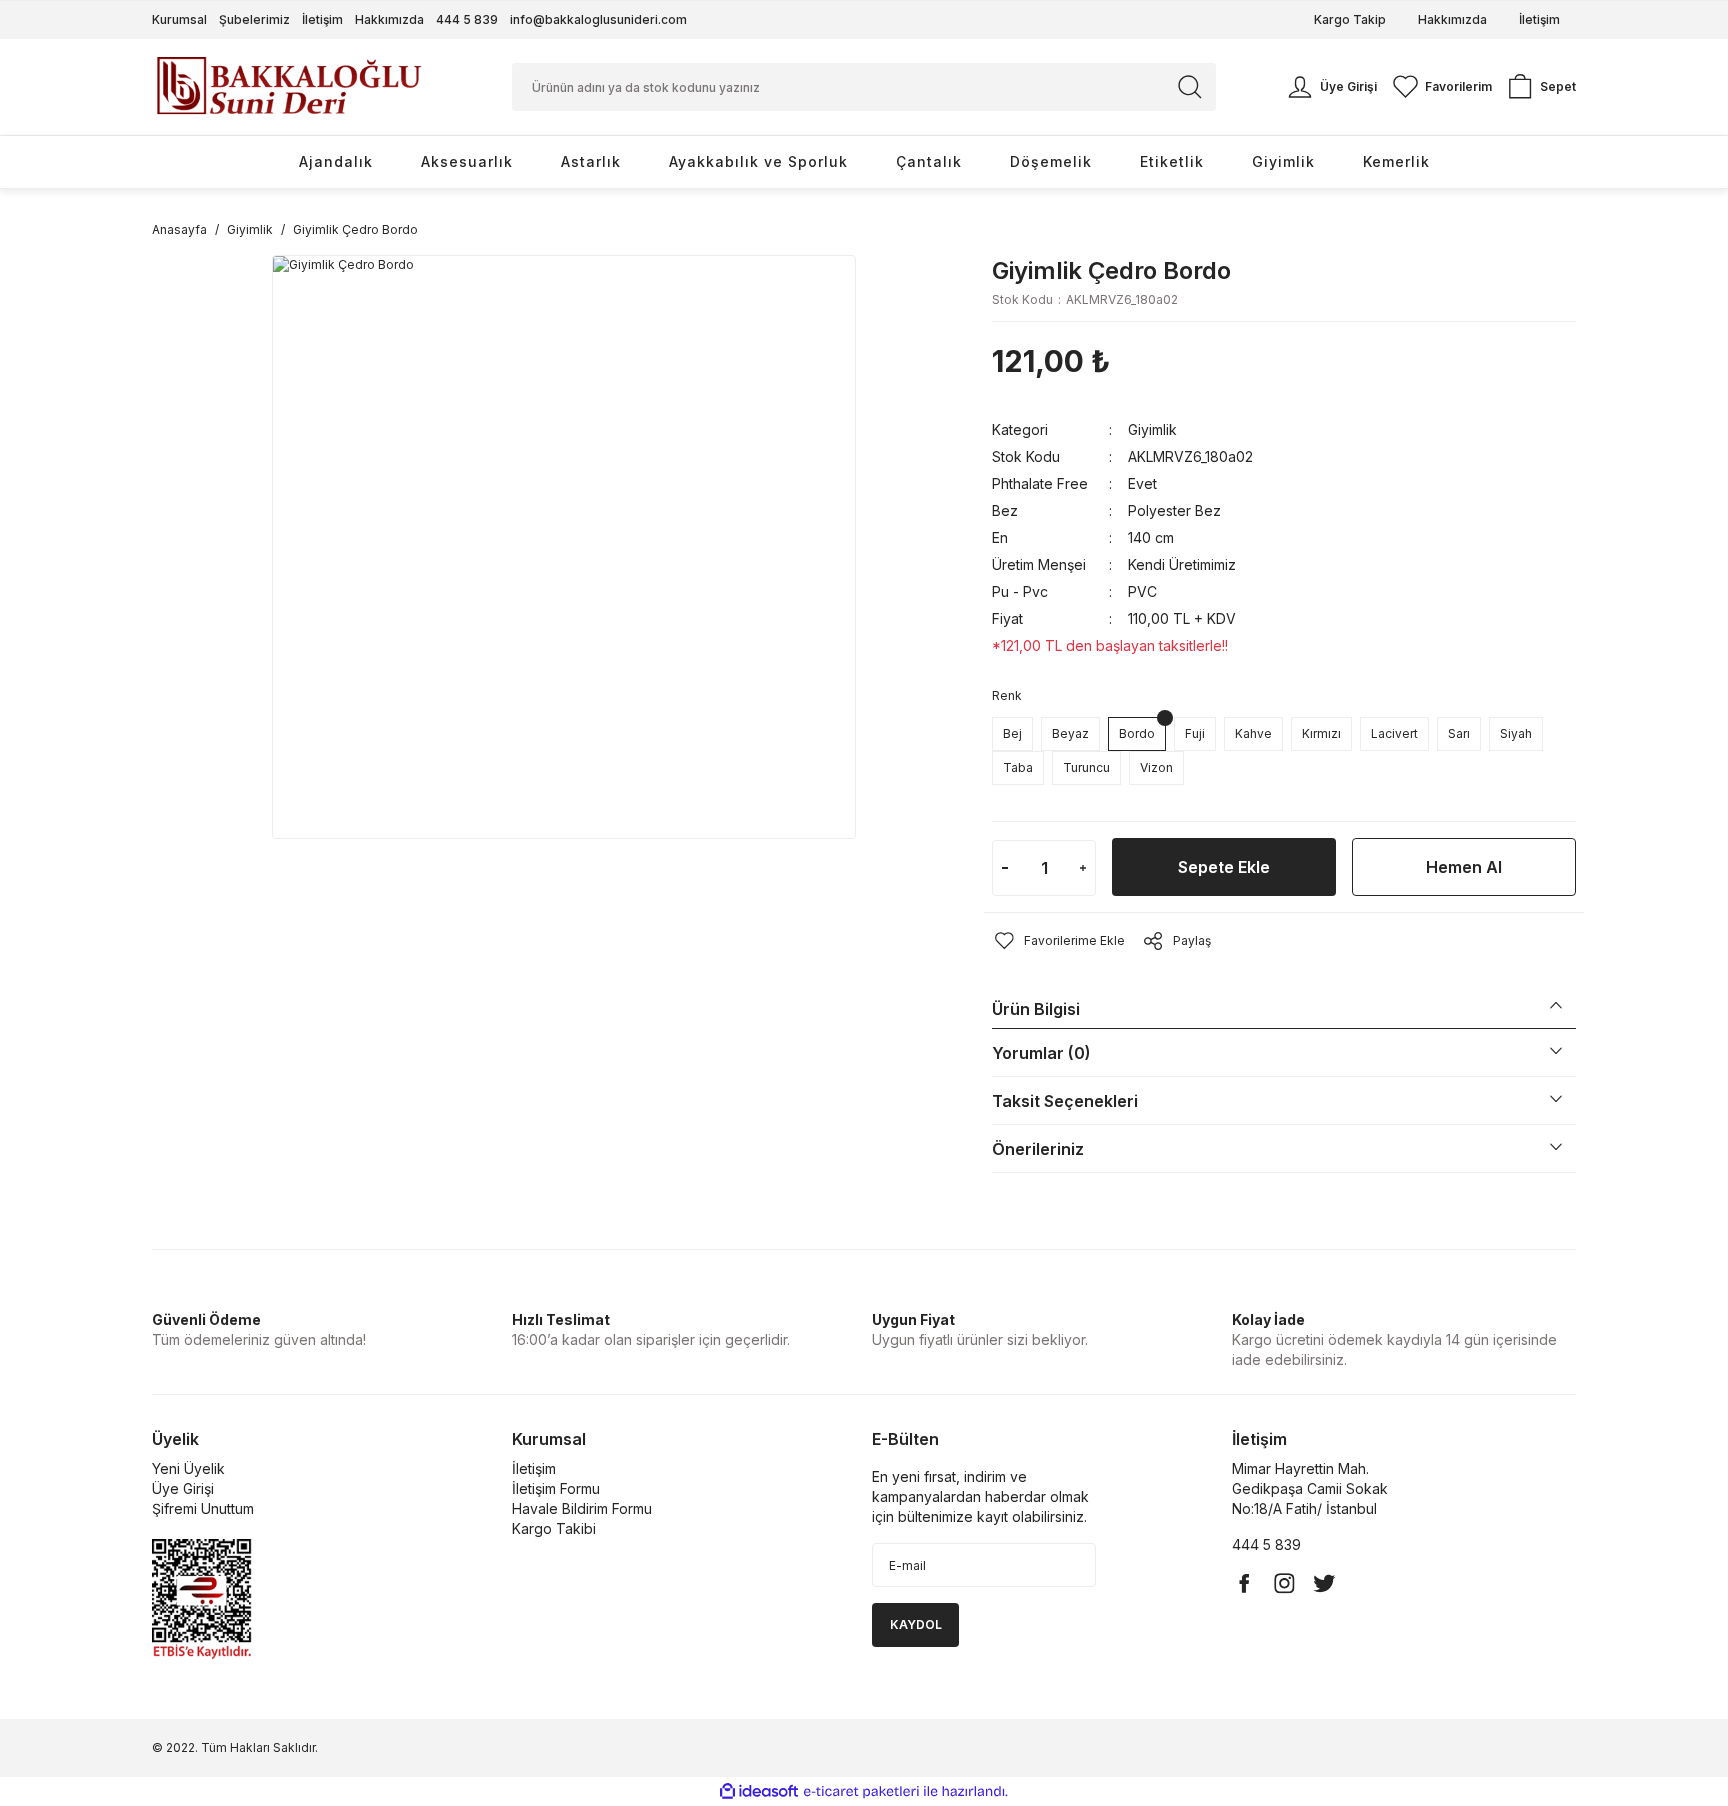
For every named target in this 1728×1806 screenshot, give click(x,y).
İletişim (322, 19)
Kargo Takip (1350, 19)
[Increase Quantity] (1083, 868)
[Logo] (288, 85)
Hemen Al (1464, 867)
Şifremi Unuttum (203, 1508)
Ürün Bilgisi (1036, 1009)
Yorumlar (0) (1041, 1053)
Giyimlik (1152, 429)
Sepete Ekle (1224, 867)
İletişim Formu (556, 1488)
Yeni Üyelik (188, 1468)
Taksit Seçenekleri (1065, 1101)
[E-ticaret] (861, 1792)
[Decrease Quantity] (1005, 868)
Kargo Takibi (554, 1528)
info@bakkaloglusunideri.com (598, 19)
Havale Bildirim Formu (582, 1508)
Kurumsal (179, 19)
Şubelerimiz (254, 19)
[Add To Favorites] (1058, 941)
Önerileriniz (1038, 1149)
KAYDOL (916, 1624)
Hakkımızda (389, 19)
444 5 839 (467, 19)
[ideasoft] (759, 1791)
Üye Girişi (183, 1488)
